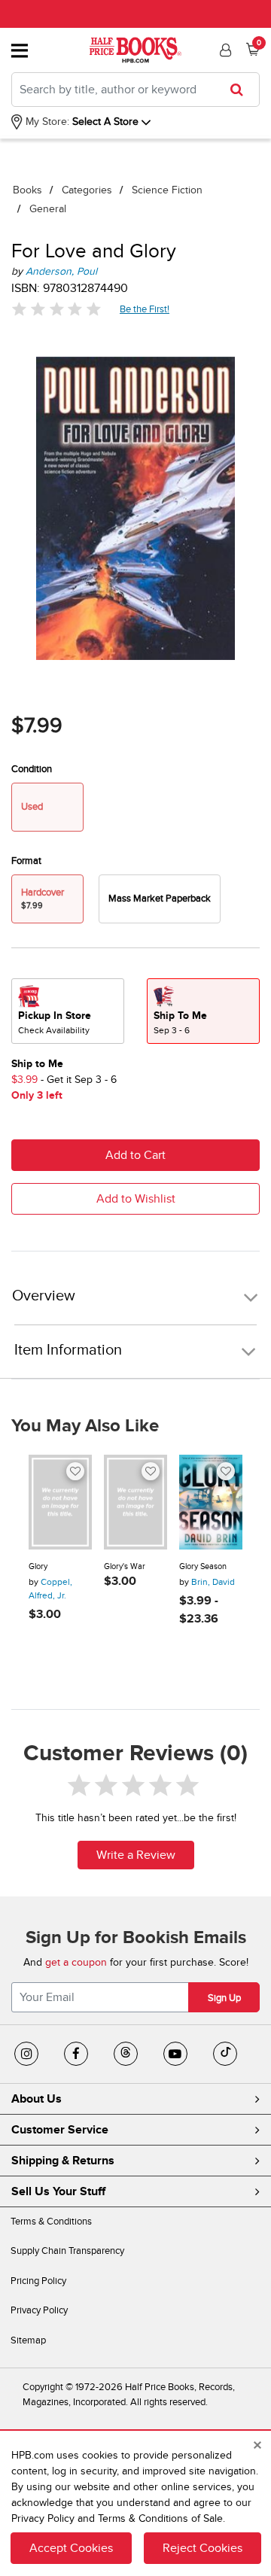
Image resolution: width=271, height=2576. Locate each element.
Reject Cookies (202, 2548)
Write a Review (136, 1855)
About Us (37, 2099)
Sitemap (28, 2340)
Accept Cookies (71, 2548)
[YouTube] (175, 2054)
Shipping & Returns (63, 2161)
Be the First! (145, 309)
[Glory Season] (211, 1502)
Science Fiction (167, 190)
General (48, 209)
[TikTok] (225, 2054)
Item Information (68, 1350)
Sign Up (224, 1998)
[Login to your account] (224, 50)
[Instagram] (26, 2054)
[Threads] (126, 2054)
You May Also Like (85, 1426)
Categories (87, 190)
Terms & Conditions (51, 2222)
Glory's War (125, 1566)
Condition (32, 769)
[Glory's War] (135, 1502)
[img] (56, 309)
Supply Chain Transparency (67, 2251)
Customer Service (60, 2130)
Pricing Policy (38, 2281)
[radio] (160, 899)
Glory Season (203, 1566)
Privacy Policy (39, 2310)
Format (26, 861)
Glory (38, 1566)
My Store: (46, 122)
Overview (44, 1296)
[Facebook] (76, 2054)
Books (27, 190)
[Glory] (60, 1502)
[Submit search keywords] (241, 90)
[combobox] (135, 90)
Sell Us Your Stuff (58, 2191)
